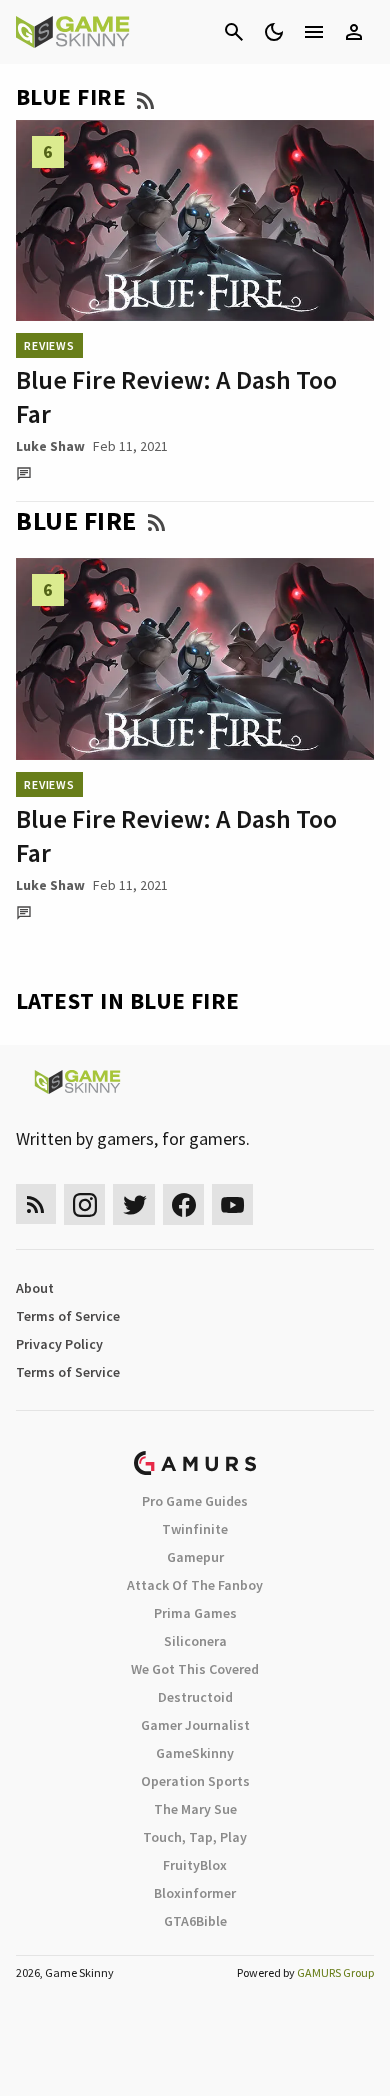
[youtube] (233, 1204)
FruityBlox (195, 1865)
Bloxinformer (195, 1893)
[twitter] (134, 1204)
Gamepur (195, 1557)
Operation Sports (195, 1781)
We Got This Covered (195, 1669)
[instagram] (84, 1204)
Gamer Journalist (195, 1725)
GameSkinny (195, 1753)
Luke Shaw (50, 446)
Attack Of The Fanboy (195, 1585)
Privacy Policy (59, 1344)
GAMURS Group (335, 1972)
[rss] (36, 1204)
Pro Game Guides (195, 1501)
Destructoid (195, 1697)
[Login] (354, 32)
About (35, 1288)
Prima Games (195, 1613)
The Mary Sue (195, 1809)
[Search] (234, 32)
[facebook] (183, 1204)
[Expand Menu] (314, 32)
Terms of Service (68, 1316)
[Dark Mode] (274, 32)
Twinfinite (195, 1529)
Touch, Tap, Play (195, 1837)
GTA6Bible (195, 1921)
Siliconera (195, 1641)
